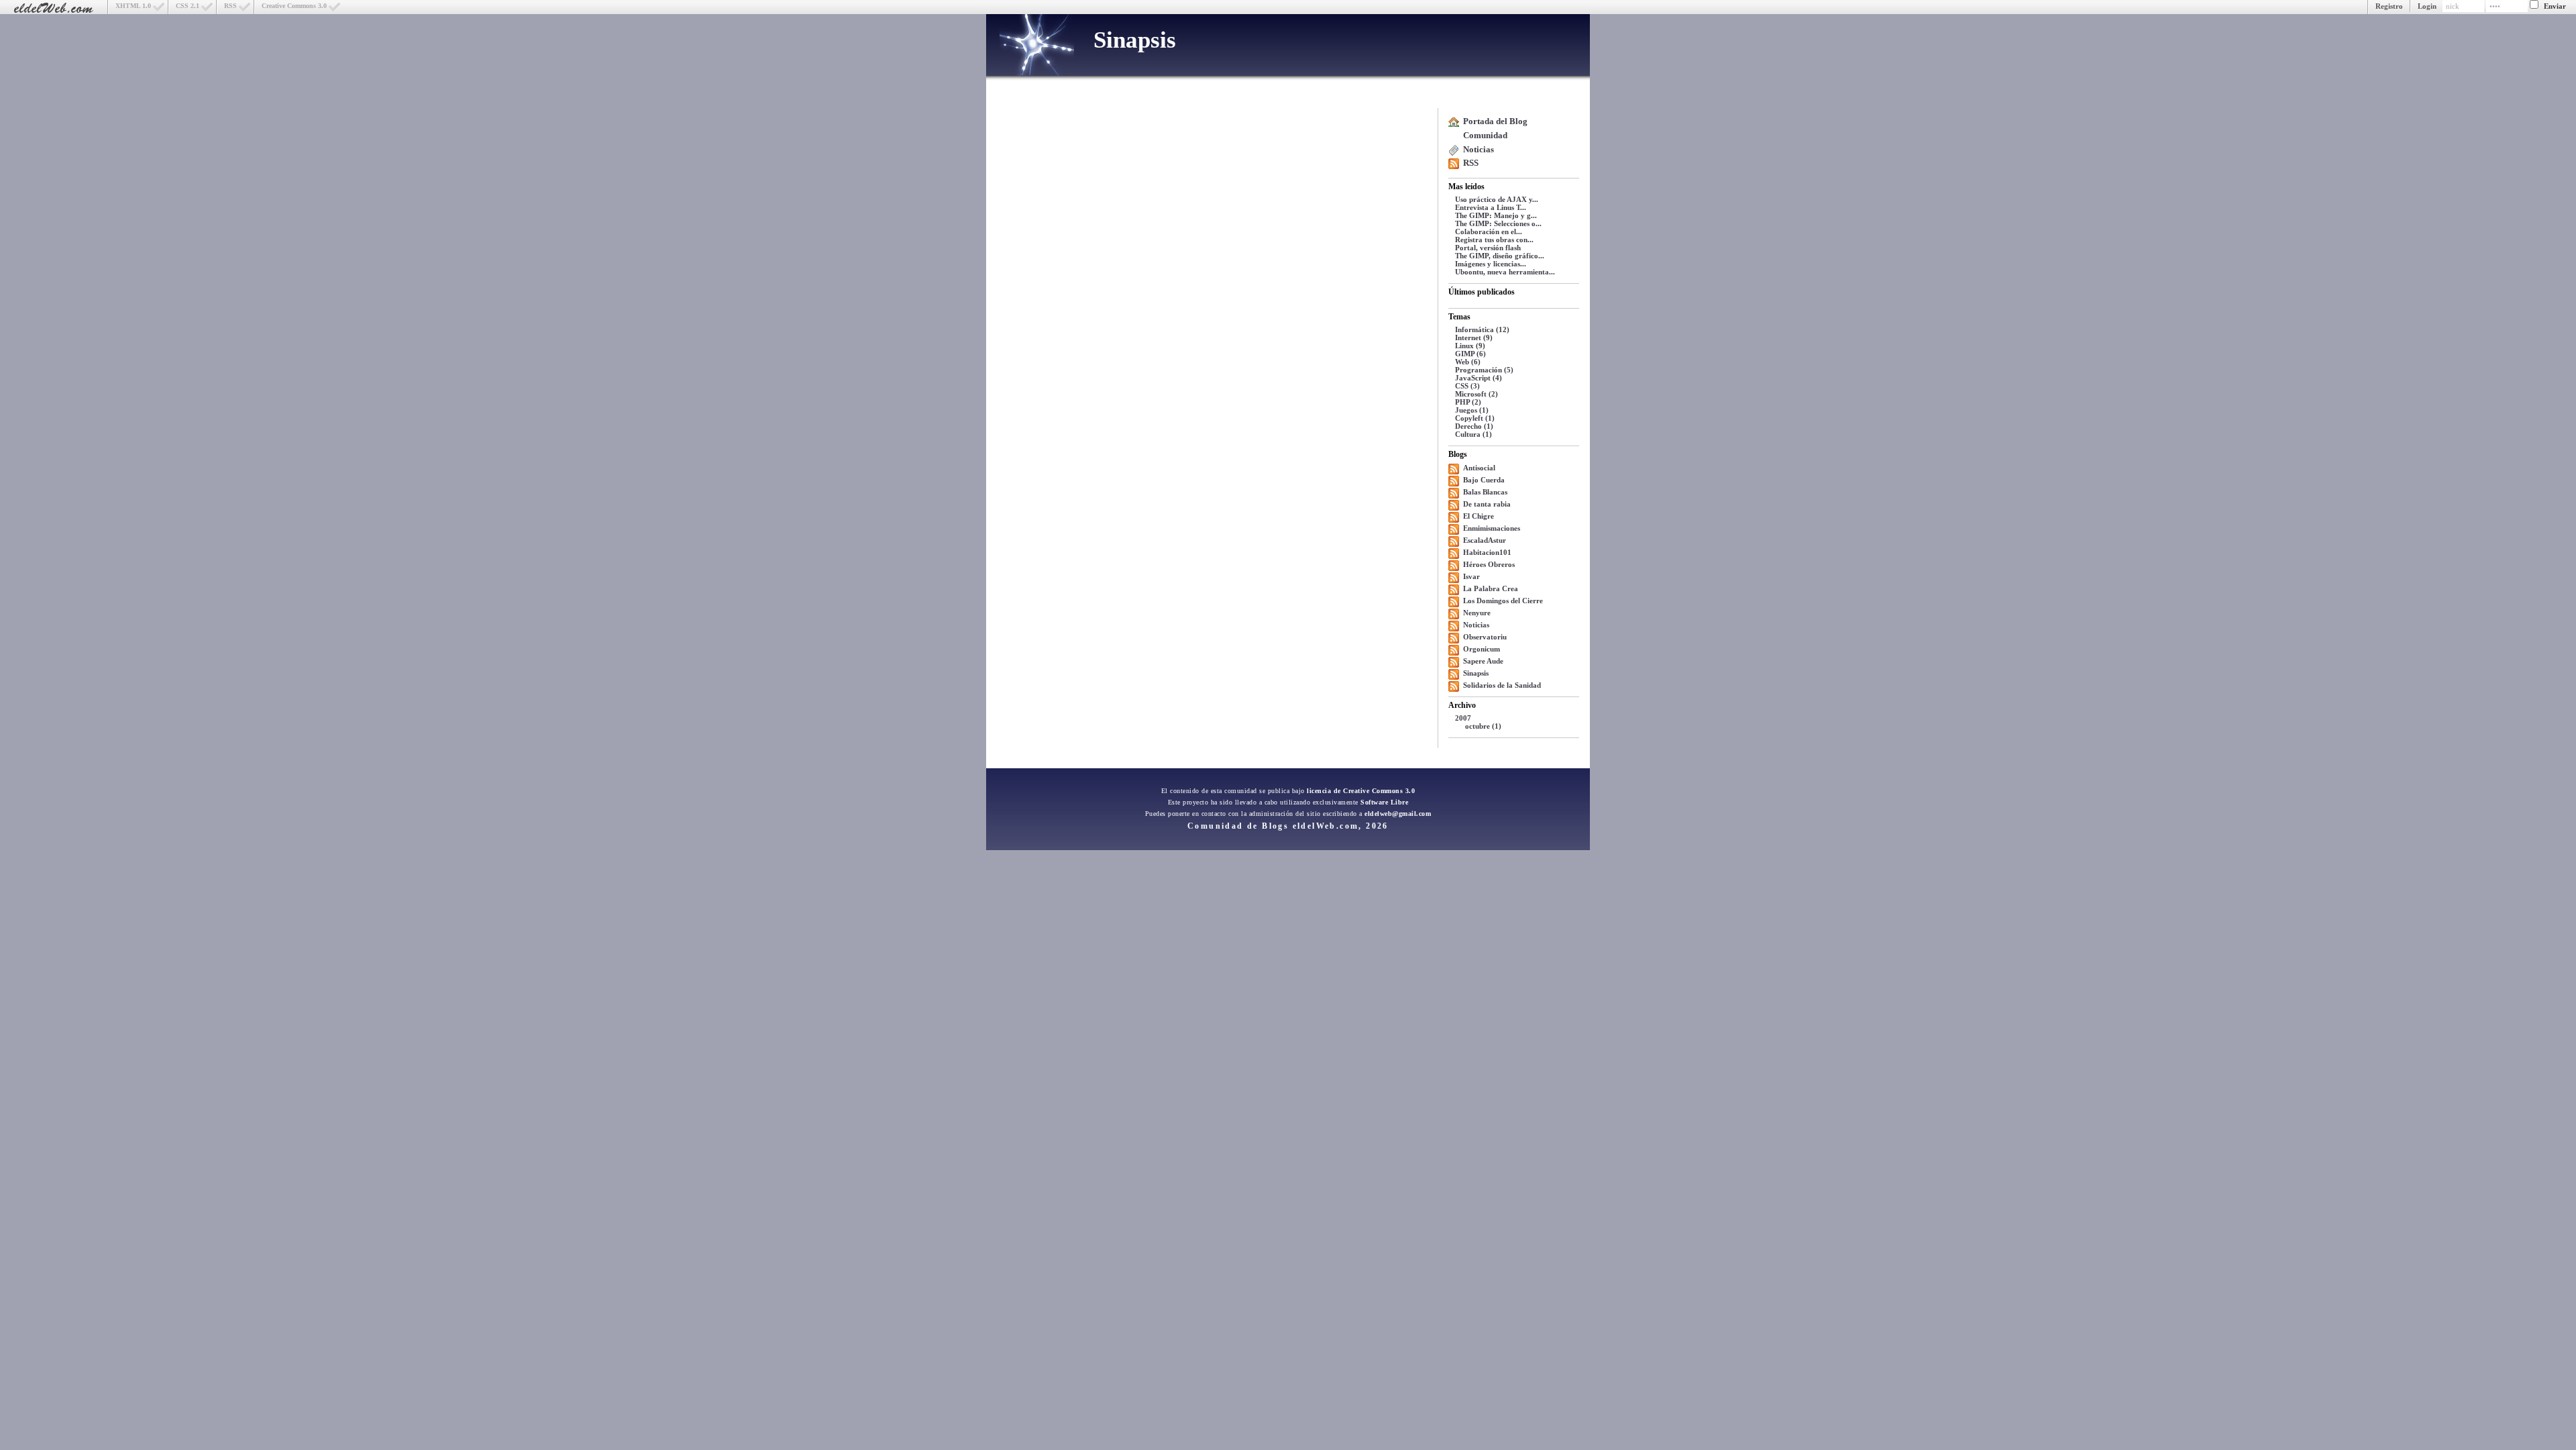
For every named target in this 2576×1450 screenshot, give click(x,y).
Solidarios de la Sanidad (1502, 685)
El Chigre (1479, 516)
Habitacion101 (1487, 552)
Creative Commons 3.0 (294, 6)
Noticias (1479, 149)
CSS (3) (1467, 386)
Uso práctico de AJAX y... (1497, 199)
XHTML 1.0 (133, 6)
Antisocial (1479, 468)
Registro (2389, 6)
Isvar (1471, 576)
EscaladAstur (1485, 540)
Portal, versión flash (1488, 248)
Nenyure (1477, 613)
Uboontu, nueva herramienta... (1505, 272)
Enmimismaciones (1492, 528)
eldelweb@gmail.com (1398, 814)
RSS (230, 6)
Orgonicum (1482, 649)
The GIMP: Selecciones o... (1498, 223)
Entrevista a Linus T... (1491, 207)
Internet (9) (1474, 338)
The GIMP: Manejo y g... (1496, 215)
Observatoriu (1485, 637)
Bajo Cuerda (1484, 480)
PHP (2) (1468, 402)
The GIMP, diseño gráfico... (1500, 256)
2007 (1463, 718)
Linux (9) (1470, 346)
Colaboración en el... (1489, 231)
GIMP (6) (1470, 354)
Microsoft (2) (1477, 394)
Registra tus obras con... (1494, 240)
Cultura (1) (1473, 434)
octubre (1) (1483, 726)
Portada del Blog (1495, 121)
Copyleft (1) (1475, 418)
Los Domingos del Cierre (1503, 601)
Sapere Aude (1483, 661)
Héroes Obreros (1489, 564)
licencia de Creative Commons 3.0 (1361, 791)
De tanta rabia (1487, 504)
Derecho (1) (1474, 426)
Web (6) (1468, 362)
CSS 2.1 (187, 6)
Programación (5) (1484, 370)
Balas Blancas (1485, 492)
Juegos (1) (1472, 410)
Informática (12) (1482, 329)
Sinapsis (1135, 40)
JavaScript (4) (1479, 378)
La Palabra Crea (1491, 588)
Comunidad (1485, 135)
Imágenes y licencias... (1491, 264)
